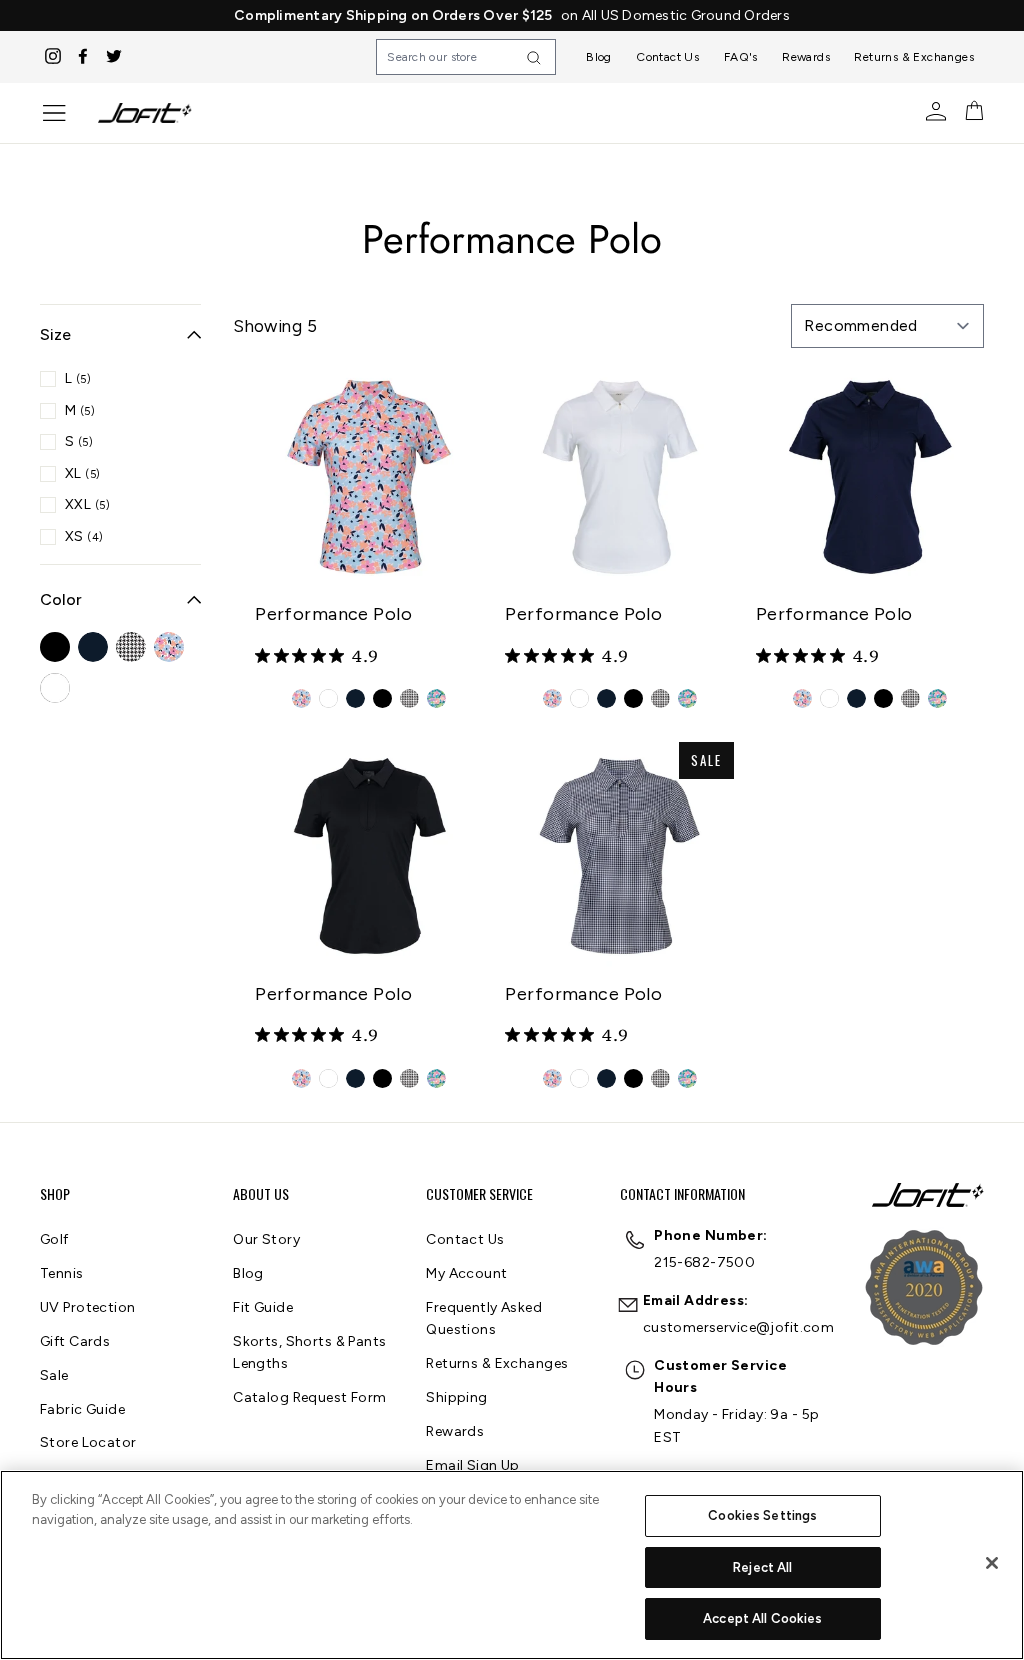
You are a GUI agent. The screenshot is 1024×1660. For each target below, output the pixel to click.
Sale (54, 1375)
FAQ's (741, 57)
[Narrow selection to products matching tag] (55, 647)
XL (83, 473)
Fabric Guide (82, 1409)
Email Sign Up (473, 1465)
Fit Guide (263, 1307)
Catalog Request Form (310, 1397)
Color (61, 599)
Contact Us (667, 57)
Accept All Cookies (762, 1618)
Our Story (266, 1239)
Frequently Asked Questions (484, 1318)
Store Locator (88, 1442)
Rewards (806, 57)
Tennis (62, 1273)
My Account (466, 1273)
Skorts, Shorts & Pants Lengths (309, 1352)
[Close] (992, 1563)
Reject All (762, 1567)
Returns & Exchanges (914, 57)
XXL (87, 504)
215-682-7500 (704, 1262)
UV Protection (88, 1307)
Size (55, 334)
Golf (54, 1239)
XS (84, 536)
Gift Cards (75, 1341)
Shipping (456, 1397)
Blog (599, 57)
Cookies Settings (762, 1515)
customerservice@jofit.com (739, 1327)
